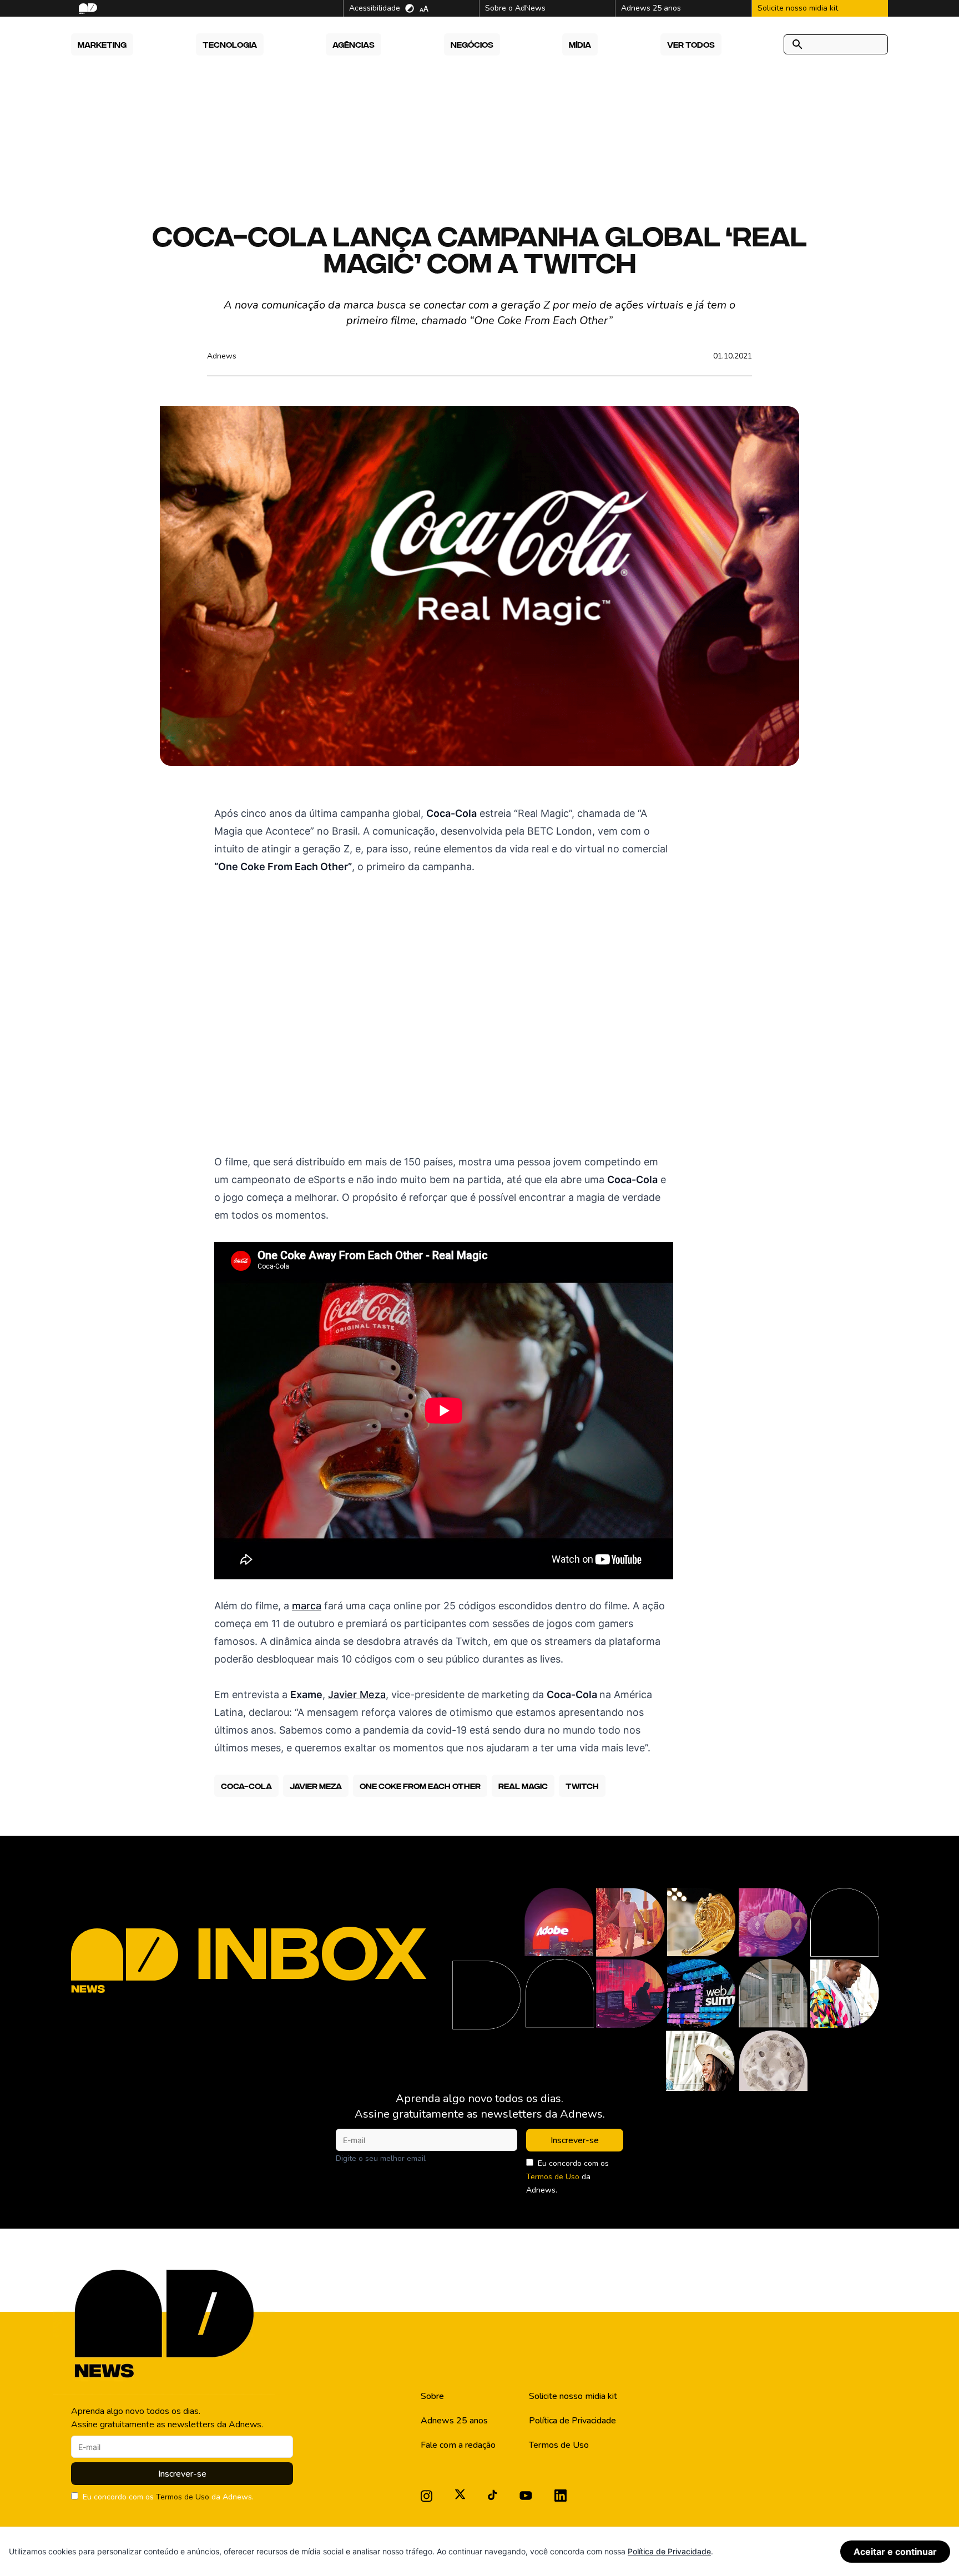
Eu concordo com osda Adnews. (567, 2177)
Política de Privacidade (572, 2421)
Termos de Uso (553, 2177)
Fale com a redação (458, 2445)
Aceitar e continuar (895, 2552)
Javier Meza (357, 1694)
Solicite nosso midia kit (573, 2396)
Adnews (222, 356)
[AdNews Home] (87, 9)
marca (307, 1606)
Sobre (432, 2396)
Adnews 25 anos (454, 2421)
